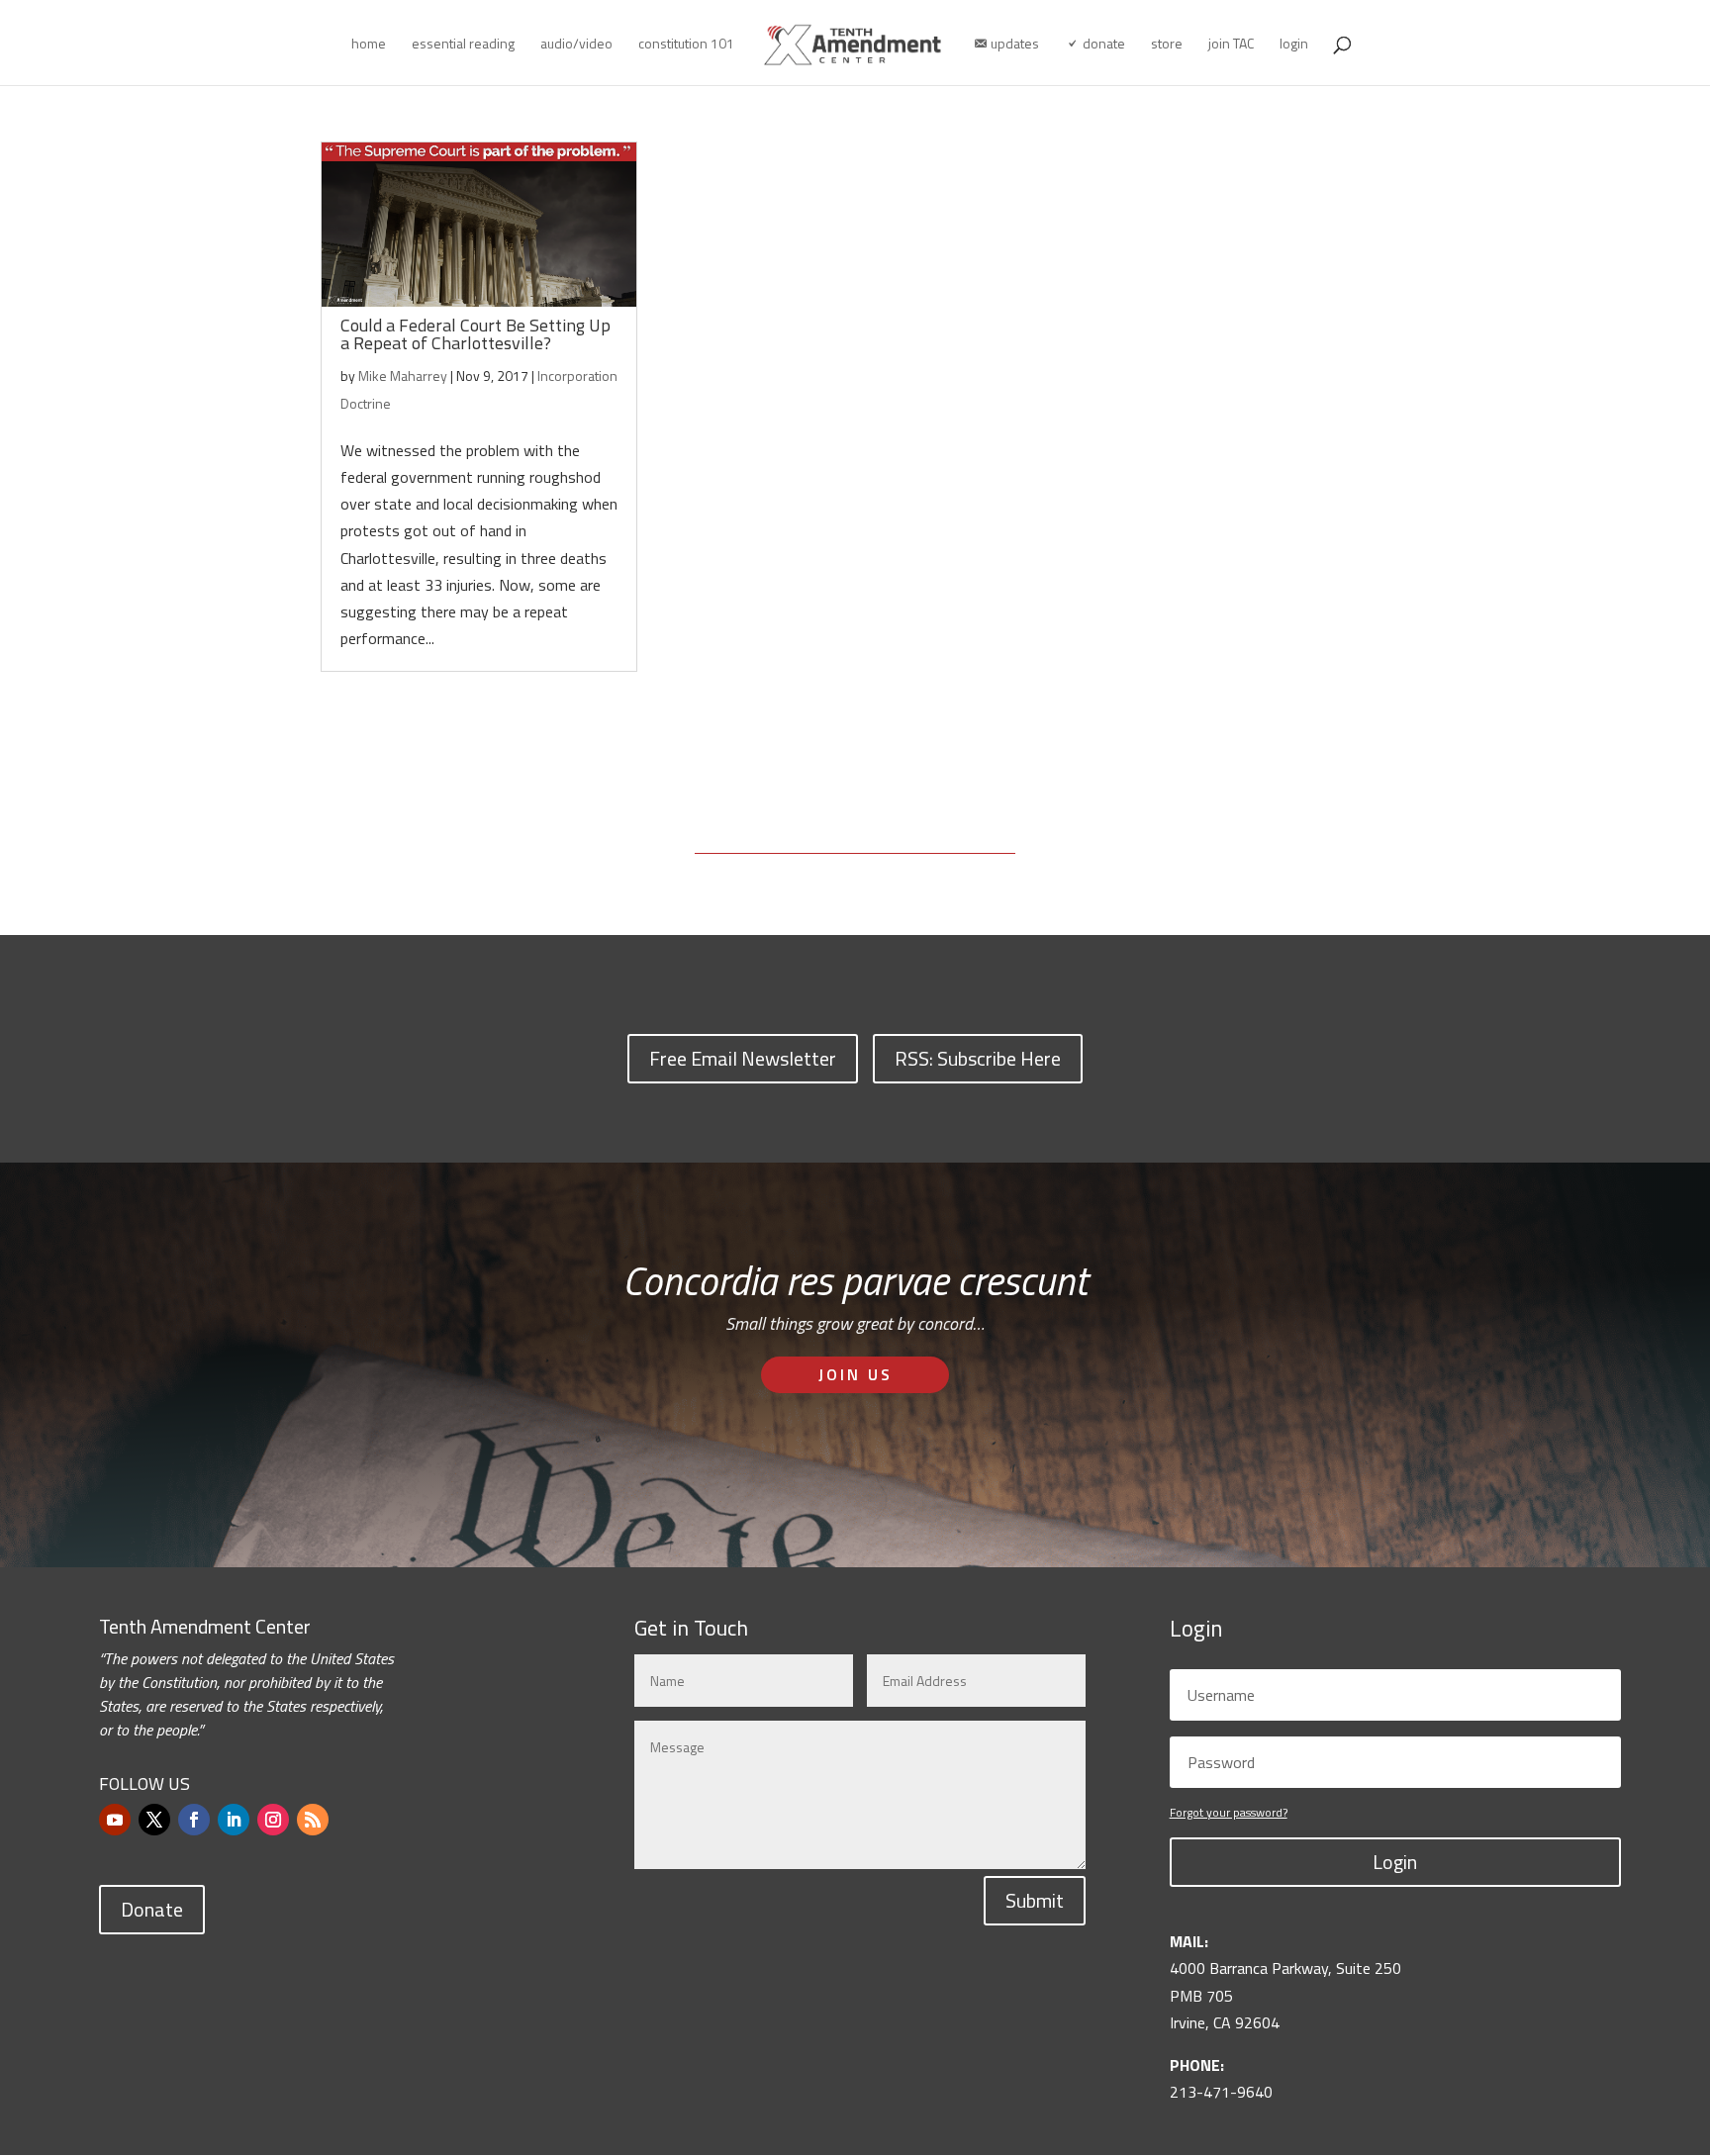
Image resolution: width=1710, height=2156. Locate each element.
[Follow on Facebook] (194, 1820)
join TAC (1231, 45)
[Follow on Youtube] (115, 1820)
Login (1395, 1862)
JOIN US (855, 1374)
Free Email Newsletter (743, 1058)
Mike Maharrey (403, 375)
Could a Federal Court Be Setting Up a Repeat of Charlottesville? (475, 334)
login (1294, 45)
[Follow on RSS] (313, 1820)
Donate (152, 1909)
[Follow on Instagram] (273, 1820)
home (369, 45)
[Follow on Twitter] (154, 1820)
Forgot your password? (1229, 1812)
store (1167, 45)
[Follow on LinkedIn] (234, 1820)
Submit (1035, 1900)
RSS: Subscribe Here (978, 1058)
